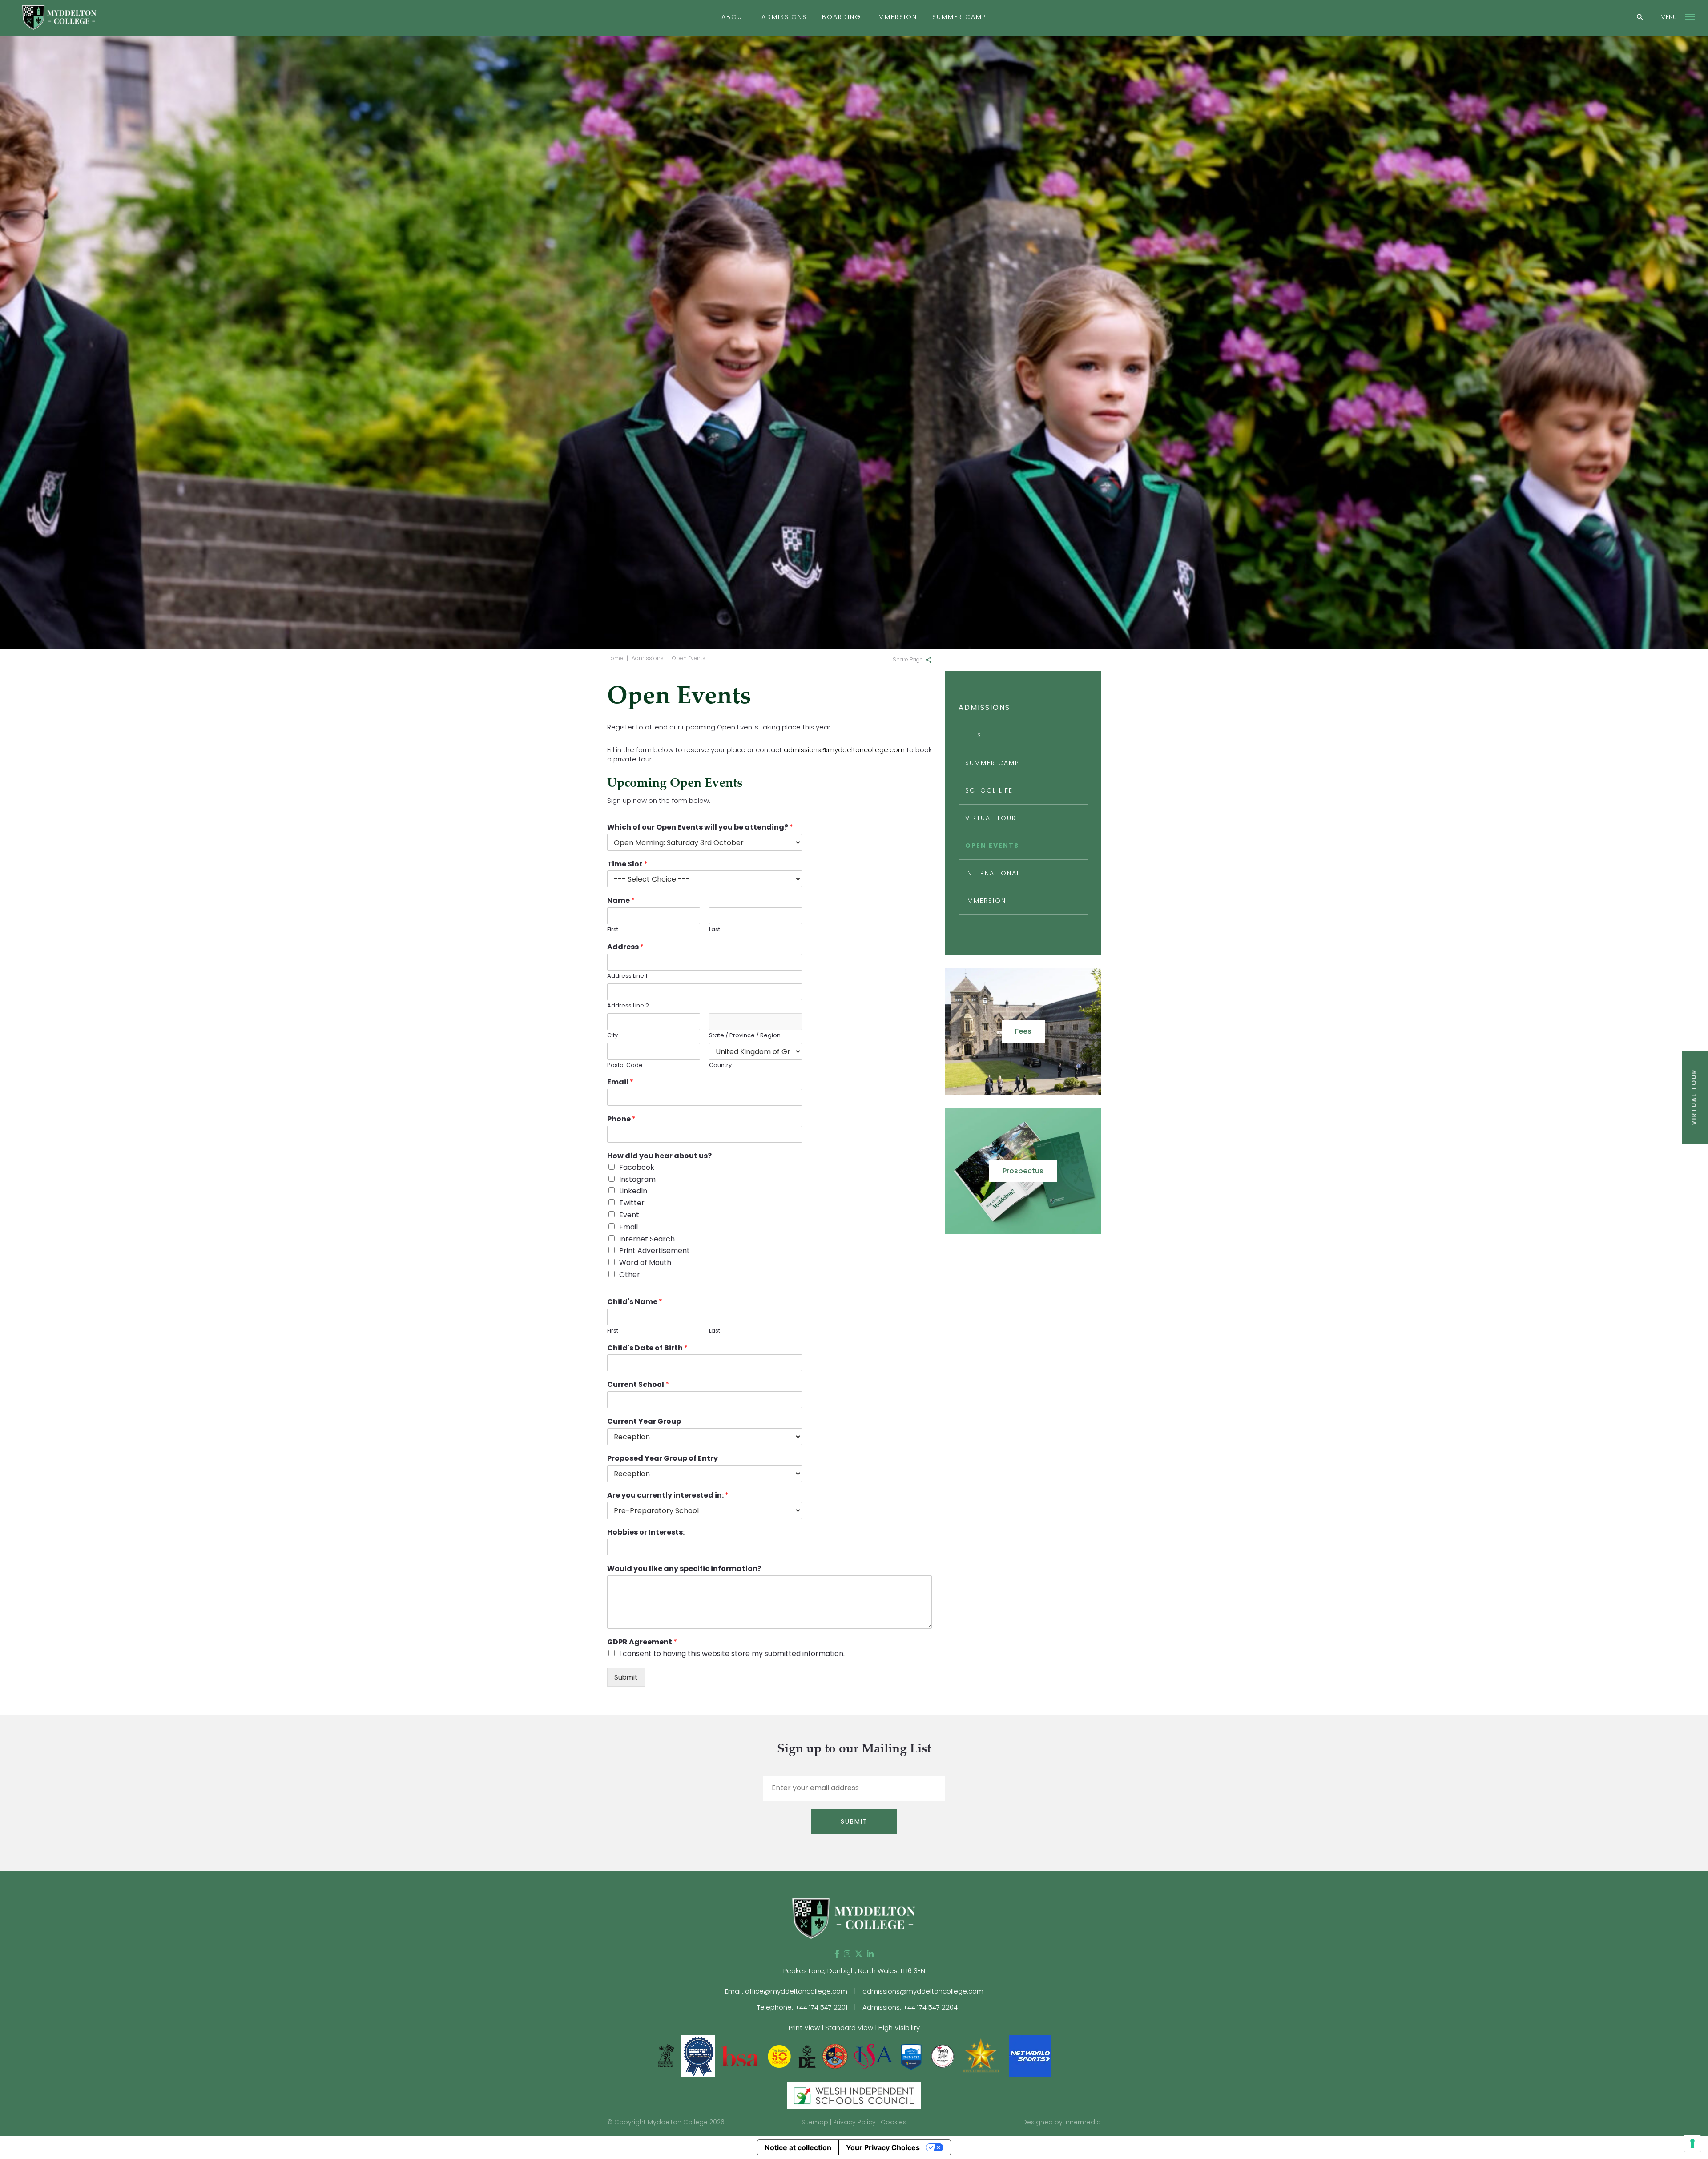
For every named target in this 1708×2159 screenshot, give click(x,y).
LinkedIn (633, 1191)
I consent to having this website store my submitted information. (732, 1653)
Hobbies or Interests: (646, 1533)
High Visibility (899, 2028)
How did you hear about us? (659, 1156)
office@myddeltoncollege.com (796, 1991)
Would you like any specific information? (684, 1569)
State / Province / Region (745, 1036)
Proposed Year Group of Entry (663, 1459)
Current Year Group (644, 1422)
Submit (626, 1677)
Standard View (849, 2028)
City (612, 1036)
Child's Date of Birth (647, 1348)
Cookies (894, 2122)
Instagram (637, 1179)
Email (620, 1082)
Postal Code (625, 1065)
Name (621, 901)
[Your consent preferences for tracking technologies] (1692, 2143)
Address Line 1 (627, 976)
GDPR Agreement (642, 1642)
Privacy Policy (854, 2122)
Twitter (632, 1203)
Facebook (637, 1167)
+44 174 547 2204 (930, 2007)
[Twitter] (859, 1954)
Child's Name (635, 1302)
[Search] (1640, 18)
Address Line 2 (628, 1006)
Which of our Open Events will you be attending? (700, 828)
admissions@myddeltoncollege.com (844, 750)
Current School (638, 1385)
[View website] (943, 2056)
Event (629, 1215)
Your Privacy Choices (883, 2147)
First (613, 930)
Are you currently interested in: (668, 1496)
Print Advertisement (655, 1251)
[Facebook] (837, 1954)
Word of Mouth (645, 1263)
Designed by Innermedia (1062, 2122)
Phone (621, 1119)
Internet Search (647, 1239)
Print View (804, 2028)
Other (630, 1275)
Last (715, 930)
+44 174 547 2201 (821, 2007)
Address (625, 947)
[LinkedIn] (870, 1954)
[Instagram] (847, 1954)
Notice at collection (798, 2147)
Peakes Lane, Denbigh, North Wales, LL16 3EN (854, 1971)
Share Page (908, 659)
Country (720, 1065)
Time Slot (627, 864)
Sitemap (815, 2122)
